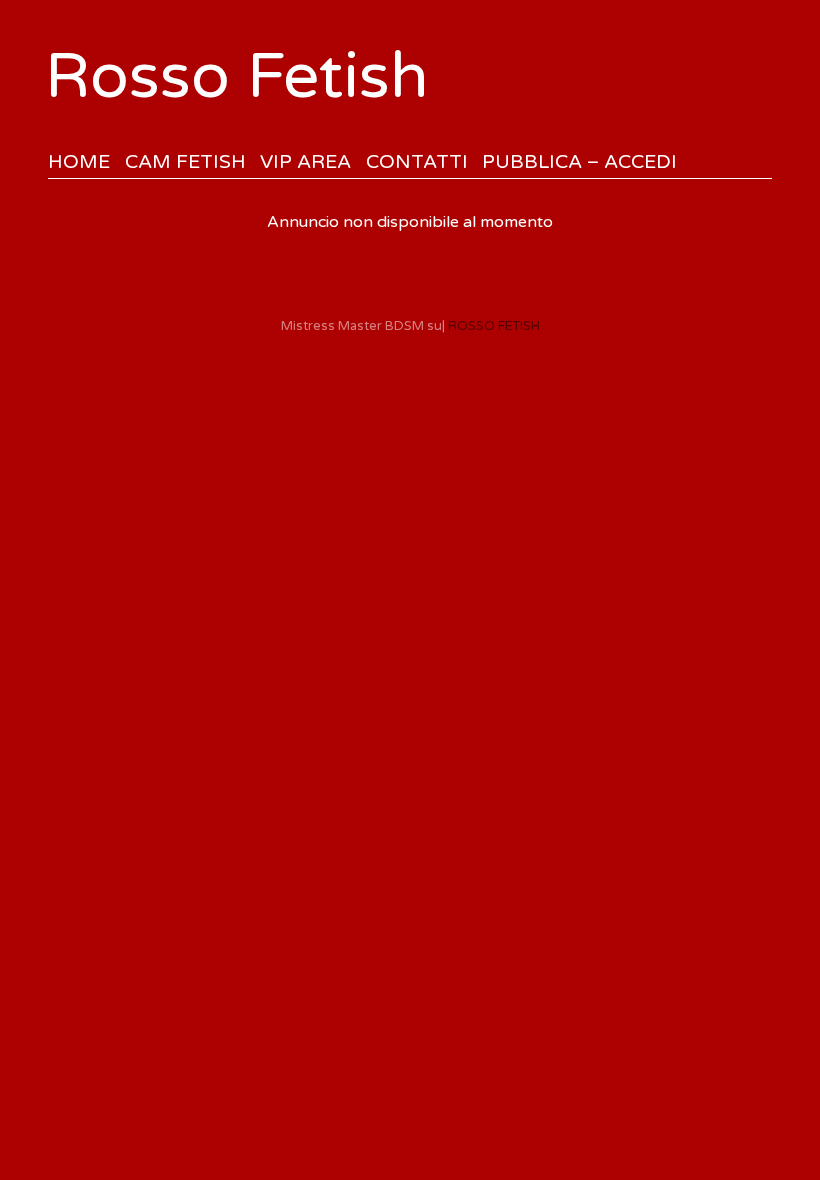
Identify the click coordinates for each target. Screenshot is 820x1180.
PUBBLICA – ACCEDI (579, 161)
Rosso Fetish (237, 76)
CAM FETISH (185, 161)
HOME (79, 161)
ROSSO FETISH (494, 326)
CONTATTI (417, 161)
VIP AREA (305, 161)
